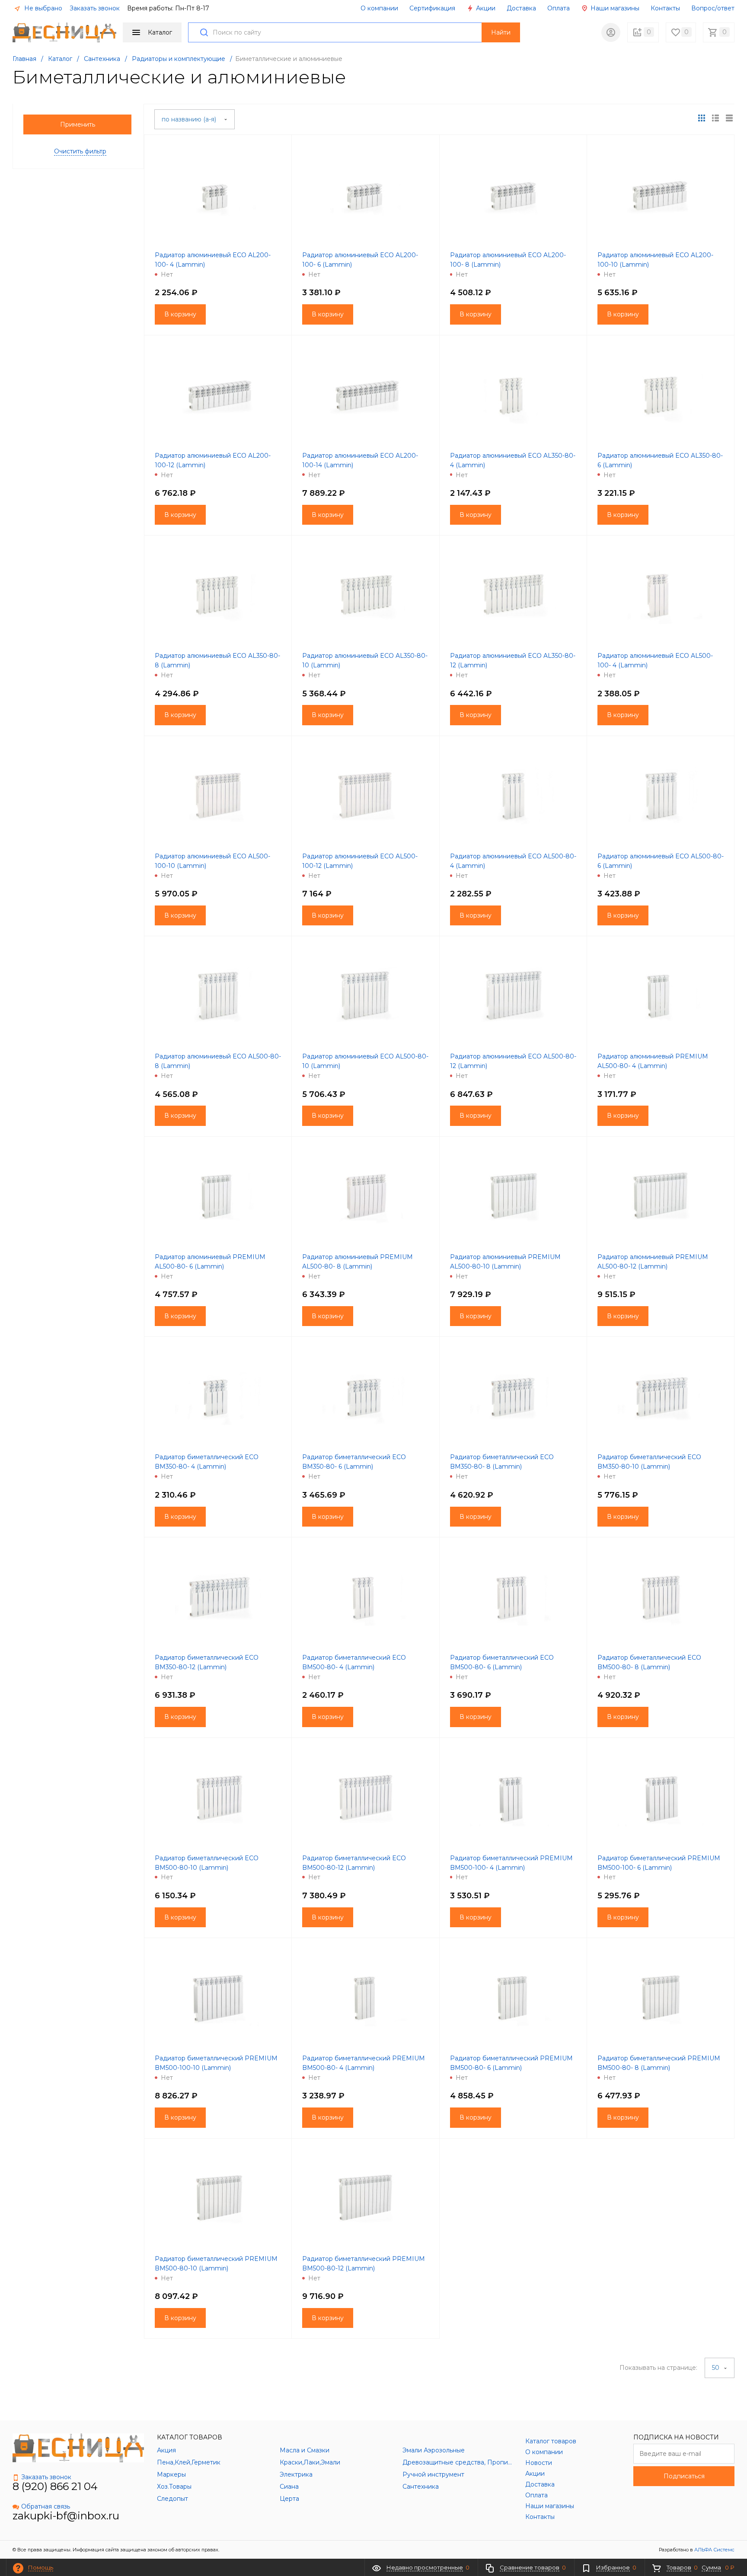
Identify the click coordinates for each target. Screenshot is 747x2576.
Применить (78, 124)
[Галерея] (715, 118)
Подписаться (684, 2476)
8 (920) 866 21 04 (55, 2486)
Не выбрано (42, 8)
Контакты (665, 8)
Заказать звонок (95, 8)
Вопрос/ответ (713, 8)
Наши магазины (614, 8)
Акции (485, 8)
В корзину (180, 314)
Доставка (521, 8)
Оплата (559, 8)
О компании (379, 8)
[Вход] (611, 32)
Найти (501, 32)
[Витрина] (702, 118)
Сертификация (432, 8)
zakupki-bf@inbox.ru (66, 2516)
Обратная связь (46, 2506)
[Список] (729, 118)
